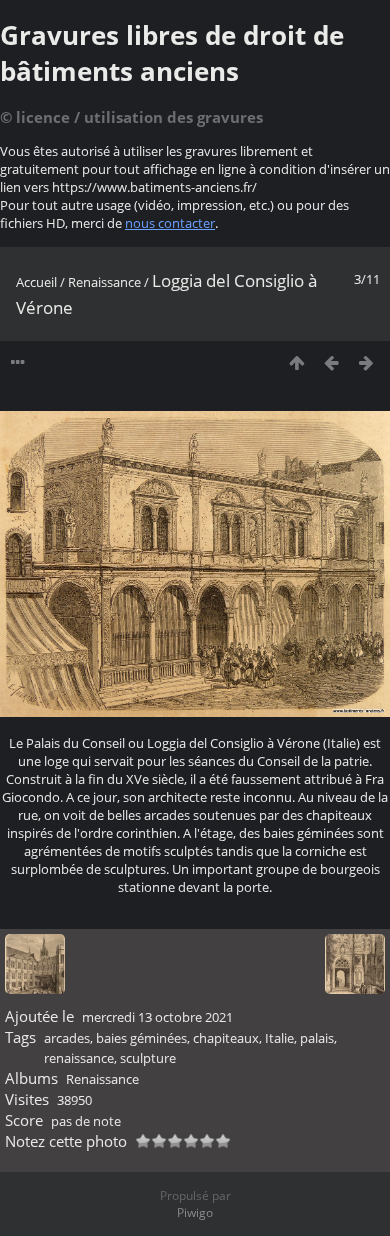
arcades (67, 1038)
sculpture (148, 1058)
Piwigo (195, 1212)
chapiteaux (226, 1038)
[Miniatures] (296, 362)
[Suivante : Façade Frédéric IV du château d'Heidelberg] (366, 362)
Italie (279, 1038)
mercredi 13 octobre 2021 (157, 1017)
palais (317, 1038)
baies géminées (141, 1038)
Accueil (36, 282)
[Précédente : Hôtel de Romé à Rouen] (331, 362)
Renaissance (104, 282)
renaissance (79, 1058)
